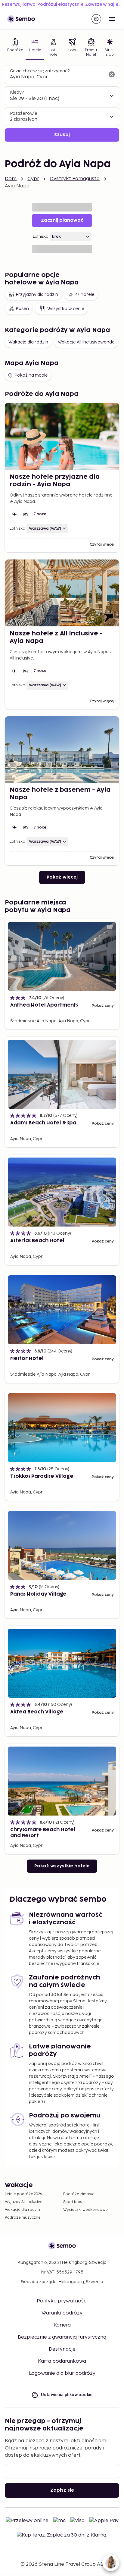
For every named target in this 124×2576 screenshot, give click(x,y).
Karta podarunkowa (62, 2361)
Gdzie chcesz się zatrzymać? (40, 71)
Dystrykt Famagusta (75, 179)
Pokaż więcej (62, 877)
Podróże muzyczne (23, 2218)
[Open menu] (112, 19)
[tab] (15, 48)
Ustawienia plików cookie (67, 2395)
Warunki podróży (62, 2313)
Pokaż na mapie (31, 375)
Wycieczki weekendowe (85, 2210)
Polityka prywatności (62, 2301)
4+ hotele (85, 295)
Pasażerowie (24, 113)
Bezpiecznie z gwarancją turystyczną (62, 2337)
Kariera (62, 2325)
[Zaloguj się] (96, 19)
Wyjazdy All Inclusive (24, 2202)
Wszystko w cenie (66, 309)
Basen (22, 309)
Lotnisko (41, 237)
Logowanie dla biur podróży (62, 2373)
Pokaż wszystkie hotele (62, 1866)
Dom (11, 179)
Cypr (33, 179)
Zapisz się (62, 2490)
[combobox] (57, 77)
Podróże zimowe (79, 2194)
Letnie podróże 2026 (23, 2194)
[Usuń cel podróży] (112, 74)
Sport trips (73, 2202)
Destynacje (62, 2349)
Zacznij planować (62, 220)
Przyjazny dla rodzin (37, 295)
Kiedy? (17, 92)
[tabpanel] (62, 103)
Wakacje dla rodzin (28, 342)
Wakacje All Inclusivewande (86, 342)
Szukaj (62, 135)
